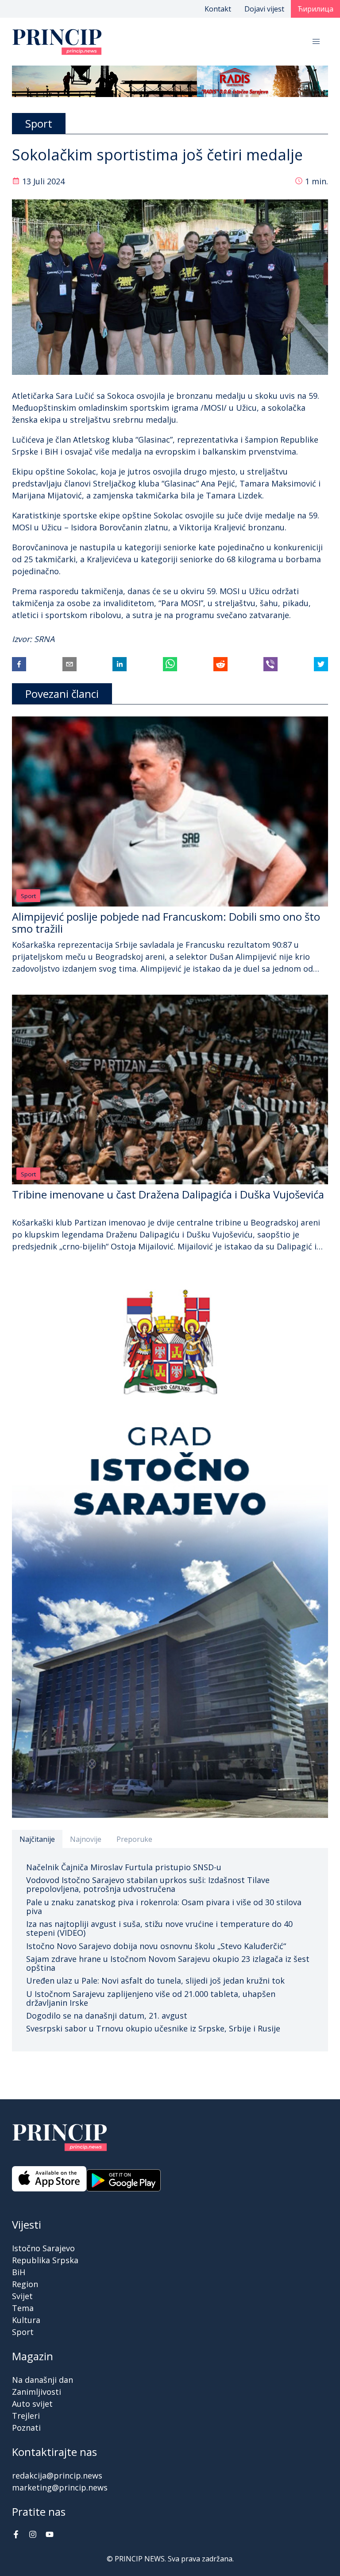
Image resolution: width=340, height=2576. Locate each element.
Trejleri (26, 2416)
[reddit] (220, 664)
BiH (19, 2272)
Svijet (22, 2296)
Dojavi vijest (264, 9)
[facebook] (19, 664)
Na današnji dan (42, 2380)
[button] (316, 42)
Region (25, 2284)
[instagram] (33, 2535)
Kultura (26, 2320)
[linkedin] (120, 664)
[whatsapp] (170, 664)
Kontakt (218, 9)
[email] (70, 664)
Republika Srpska (45, 2260)
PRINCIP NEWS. (140, 2559)
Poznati (26, 2428)
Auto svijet (32, 2404)
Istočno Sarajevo (43, 2248)
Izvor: (23, 639)
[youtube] (50, 2535)
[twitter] (321, 664)
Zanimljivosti (37, 2392)
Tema (23, 2308)
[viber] (270, 664)
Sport (28, 896)
